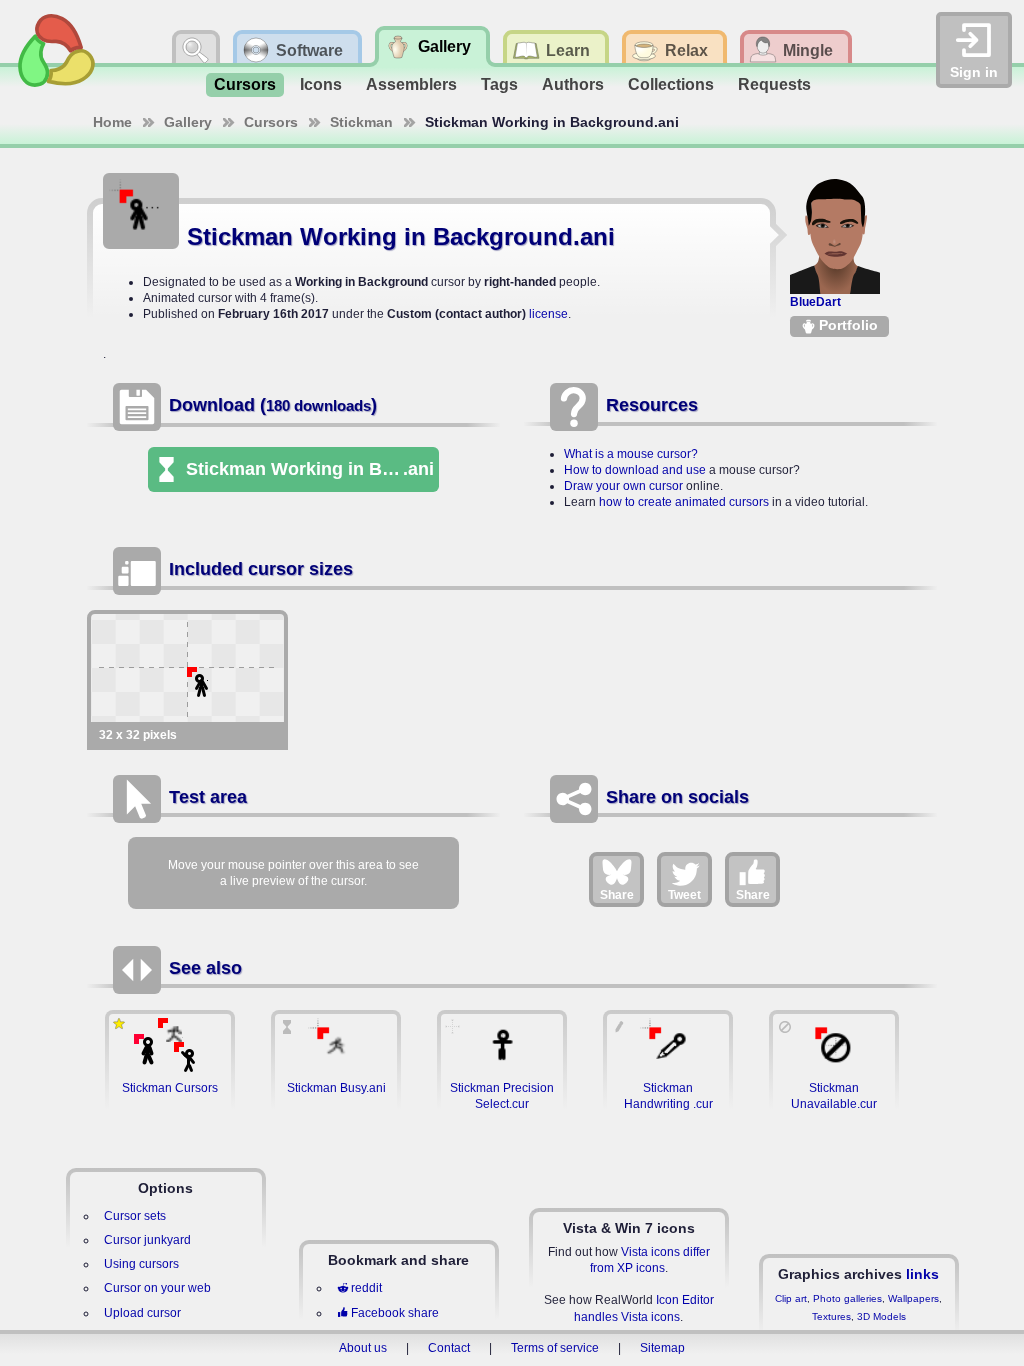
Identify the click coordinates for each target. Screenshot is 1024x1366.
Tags (499, 84)
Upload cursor (142, 1313)
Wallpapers (913, 1298)
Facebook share (395, 1313)
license (548, 314)
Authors (573, 84)
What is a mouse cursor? (631, 454)
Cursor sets (135, 1216)
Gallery (188, 122)
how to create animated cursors (684, 502)
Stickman (361, 122)
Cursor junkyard (147, 1240)
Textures (831, 1316)
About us (363, 1348)
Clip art (791, 1298)
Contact (449, 1348)
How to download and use (635, 470)
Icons (321, 84)
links (922, 1274)
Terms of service (555, 1348)
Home (112, 122)
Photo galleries (847, 1298)
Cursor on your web (157, 1288)
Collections (671, 84)
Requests (774, 84)
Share (617, 895)
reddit (366, 1288)
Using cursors (141, 1264)
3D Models (881, 1316)
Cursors (245, 84)
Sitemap (662, 1348)
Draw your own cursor (623, 486)
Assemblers (411, 84)
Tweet (684, 895)
